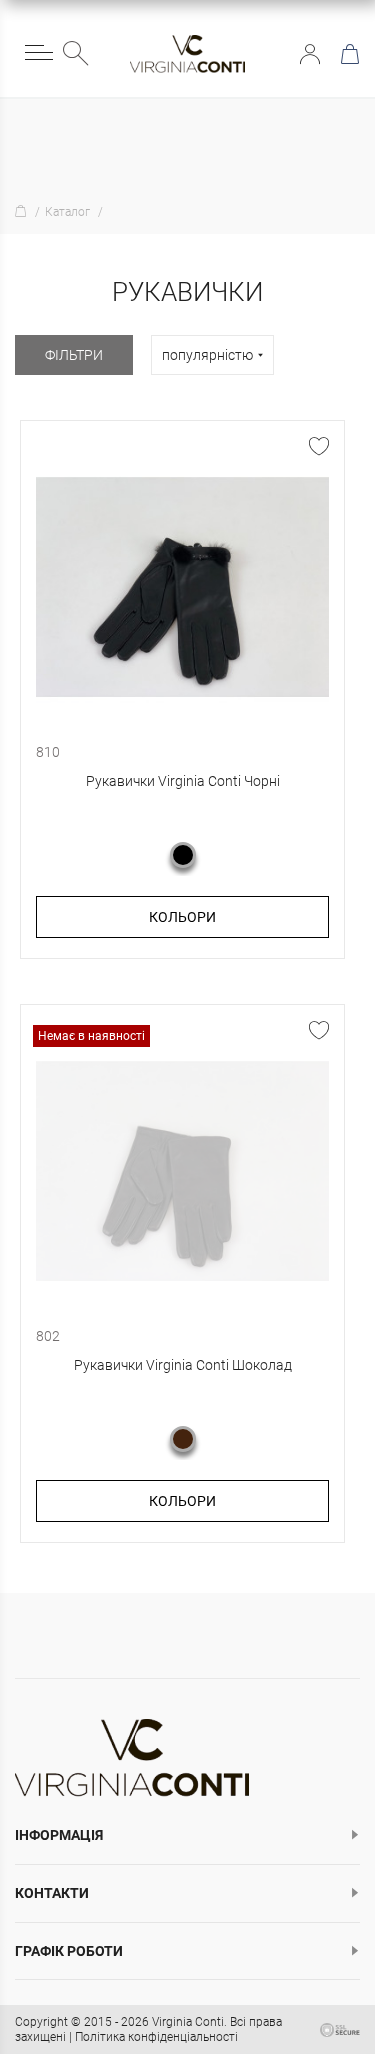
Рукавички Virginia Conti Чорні (183, 781)
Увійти (310, 54)
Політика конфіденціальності (156, 2037)
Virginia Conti (188, 2022)
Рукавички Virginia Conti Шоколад (183, 1365)
